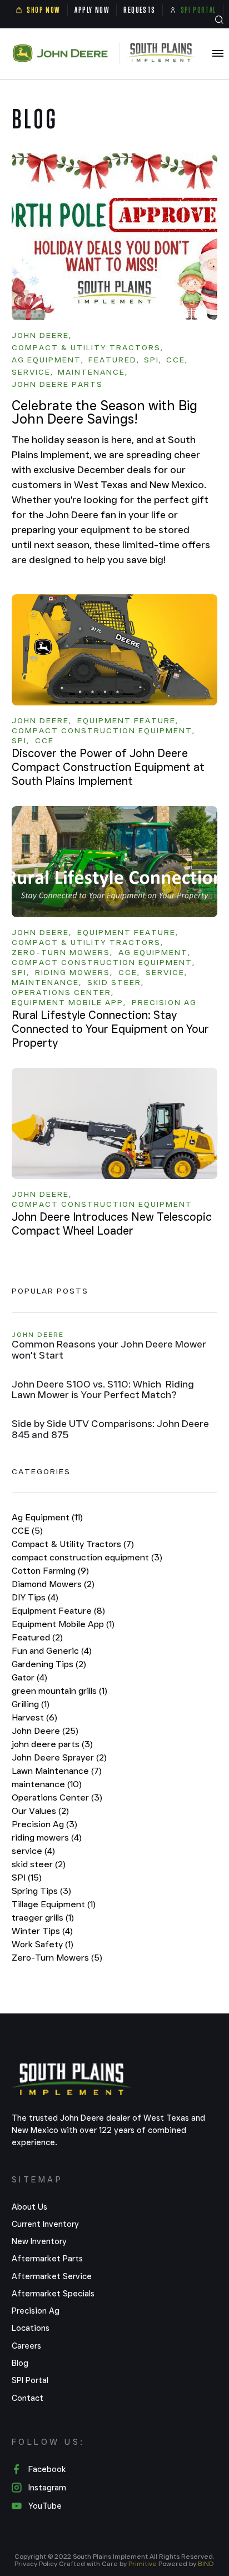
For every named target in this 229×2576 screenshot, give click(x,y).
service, (33, 372)
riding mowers (47, 1837)
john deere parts (57, 385)
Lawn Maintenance (57, 1771)
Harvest (34, 1717)
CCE (27, 1531)
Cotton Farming (50, 1571)
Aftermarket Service (52, 2276)
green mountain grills (59, 1691)
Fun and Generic (52, 1651)
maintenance (47, 1784)
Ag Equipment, (48, 360)
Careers (26, 2346)
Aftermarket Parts (47, 2259)
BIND (206, 2563)
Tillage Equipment (54, 1904)
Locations (31, 2328)
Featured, (114, 360)
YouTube (45, 2506)
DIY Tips (35, 1597)
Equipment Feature (58, 1611)
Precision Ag (44, 1824)
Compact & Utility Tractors (73, 1544)
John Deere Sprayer (59, 1757)
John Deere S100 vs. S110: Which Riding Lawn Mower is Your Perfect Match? (103, 1390)
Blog (20, 2363)
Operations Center (57, 1797)
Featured (37, 1637)
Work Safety (43, 1944)
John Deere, (42, 336)
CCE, (177, 360)
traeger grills (43, 1918)
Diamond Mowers (53, 1584)
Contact (28, 2398)
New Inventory (39, 2241)
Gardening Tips (49, 1664)
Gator (29, 1677)
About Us (29, 2207)
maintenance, (93, 372)
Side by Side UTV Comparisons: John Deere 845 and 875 (110, 1430)
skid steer (39, 1864)
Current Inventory (45, 2224)
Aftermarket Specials (53, 2294)
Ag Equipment (47, 1517)
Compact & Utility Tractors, (88, 348)
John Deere (45, 1731)
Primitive (143, 2563)
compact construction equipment (87, 1557)
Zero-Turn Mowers (57, 1958)
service (33, 1851)
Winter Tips (42, 1931)
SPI (27, 1878)
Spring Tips (41, 1891)
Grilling (31, 1704)
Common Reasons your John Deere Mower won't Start (109, 1350)
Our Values (40, 1811)
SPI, (153, 360)
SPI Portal (30, 2380)
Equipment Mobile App (63, 1624)
